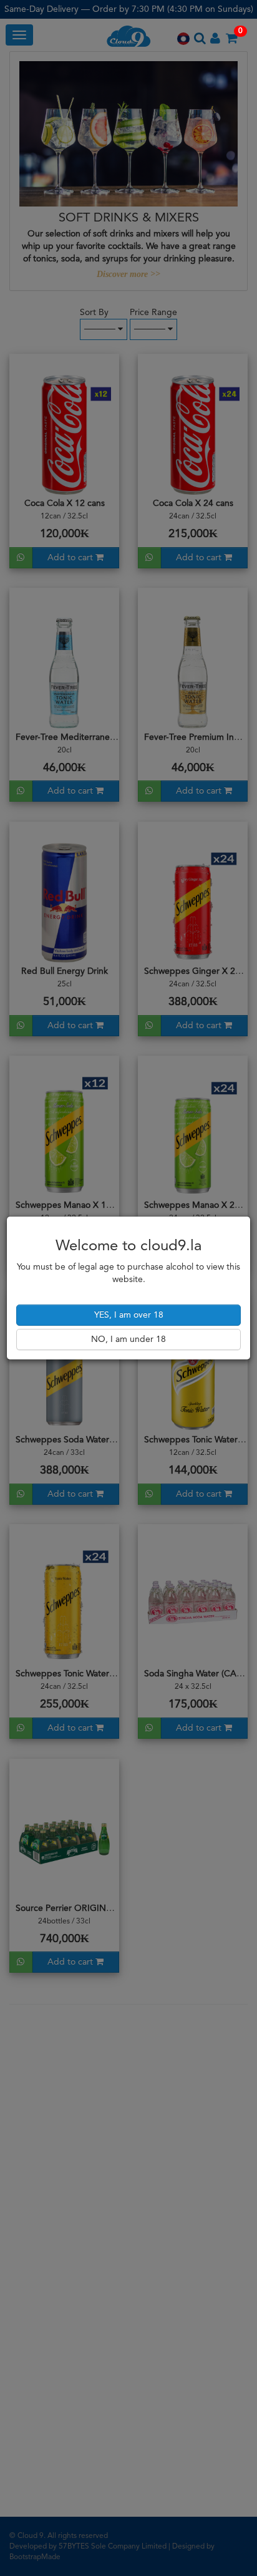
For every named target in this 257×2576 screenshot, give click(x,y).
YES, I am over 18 (129, 1315)
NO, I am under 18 (128, 1339)
